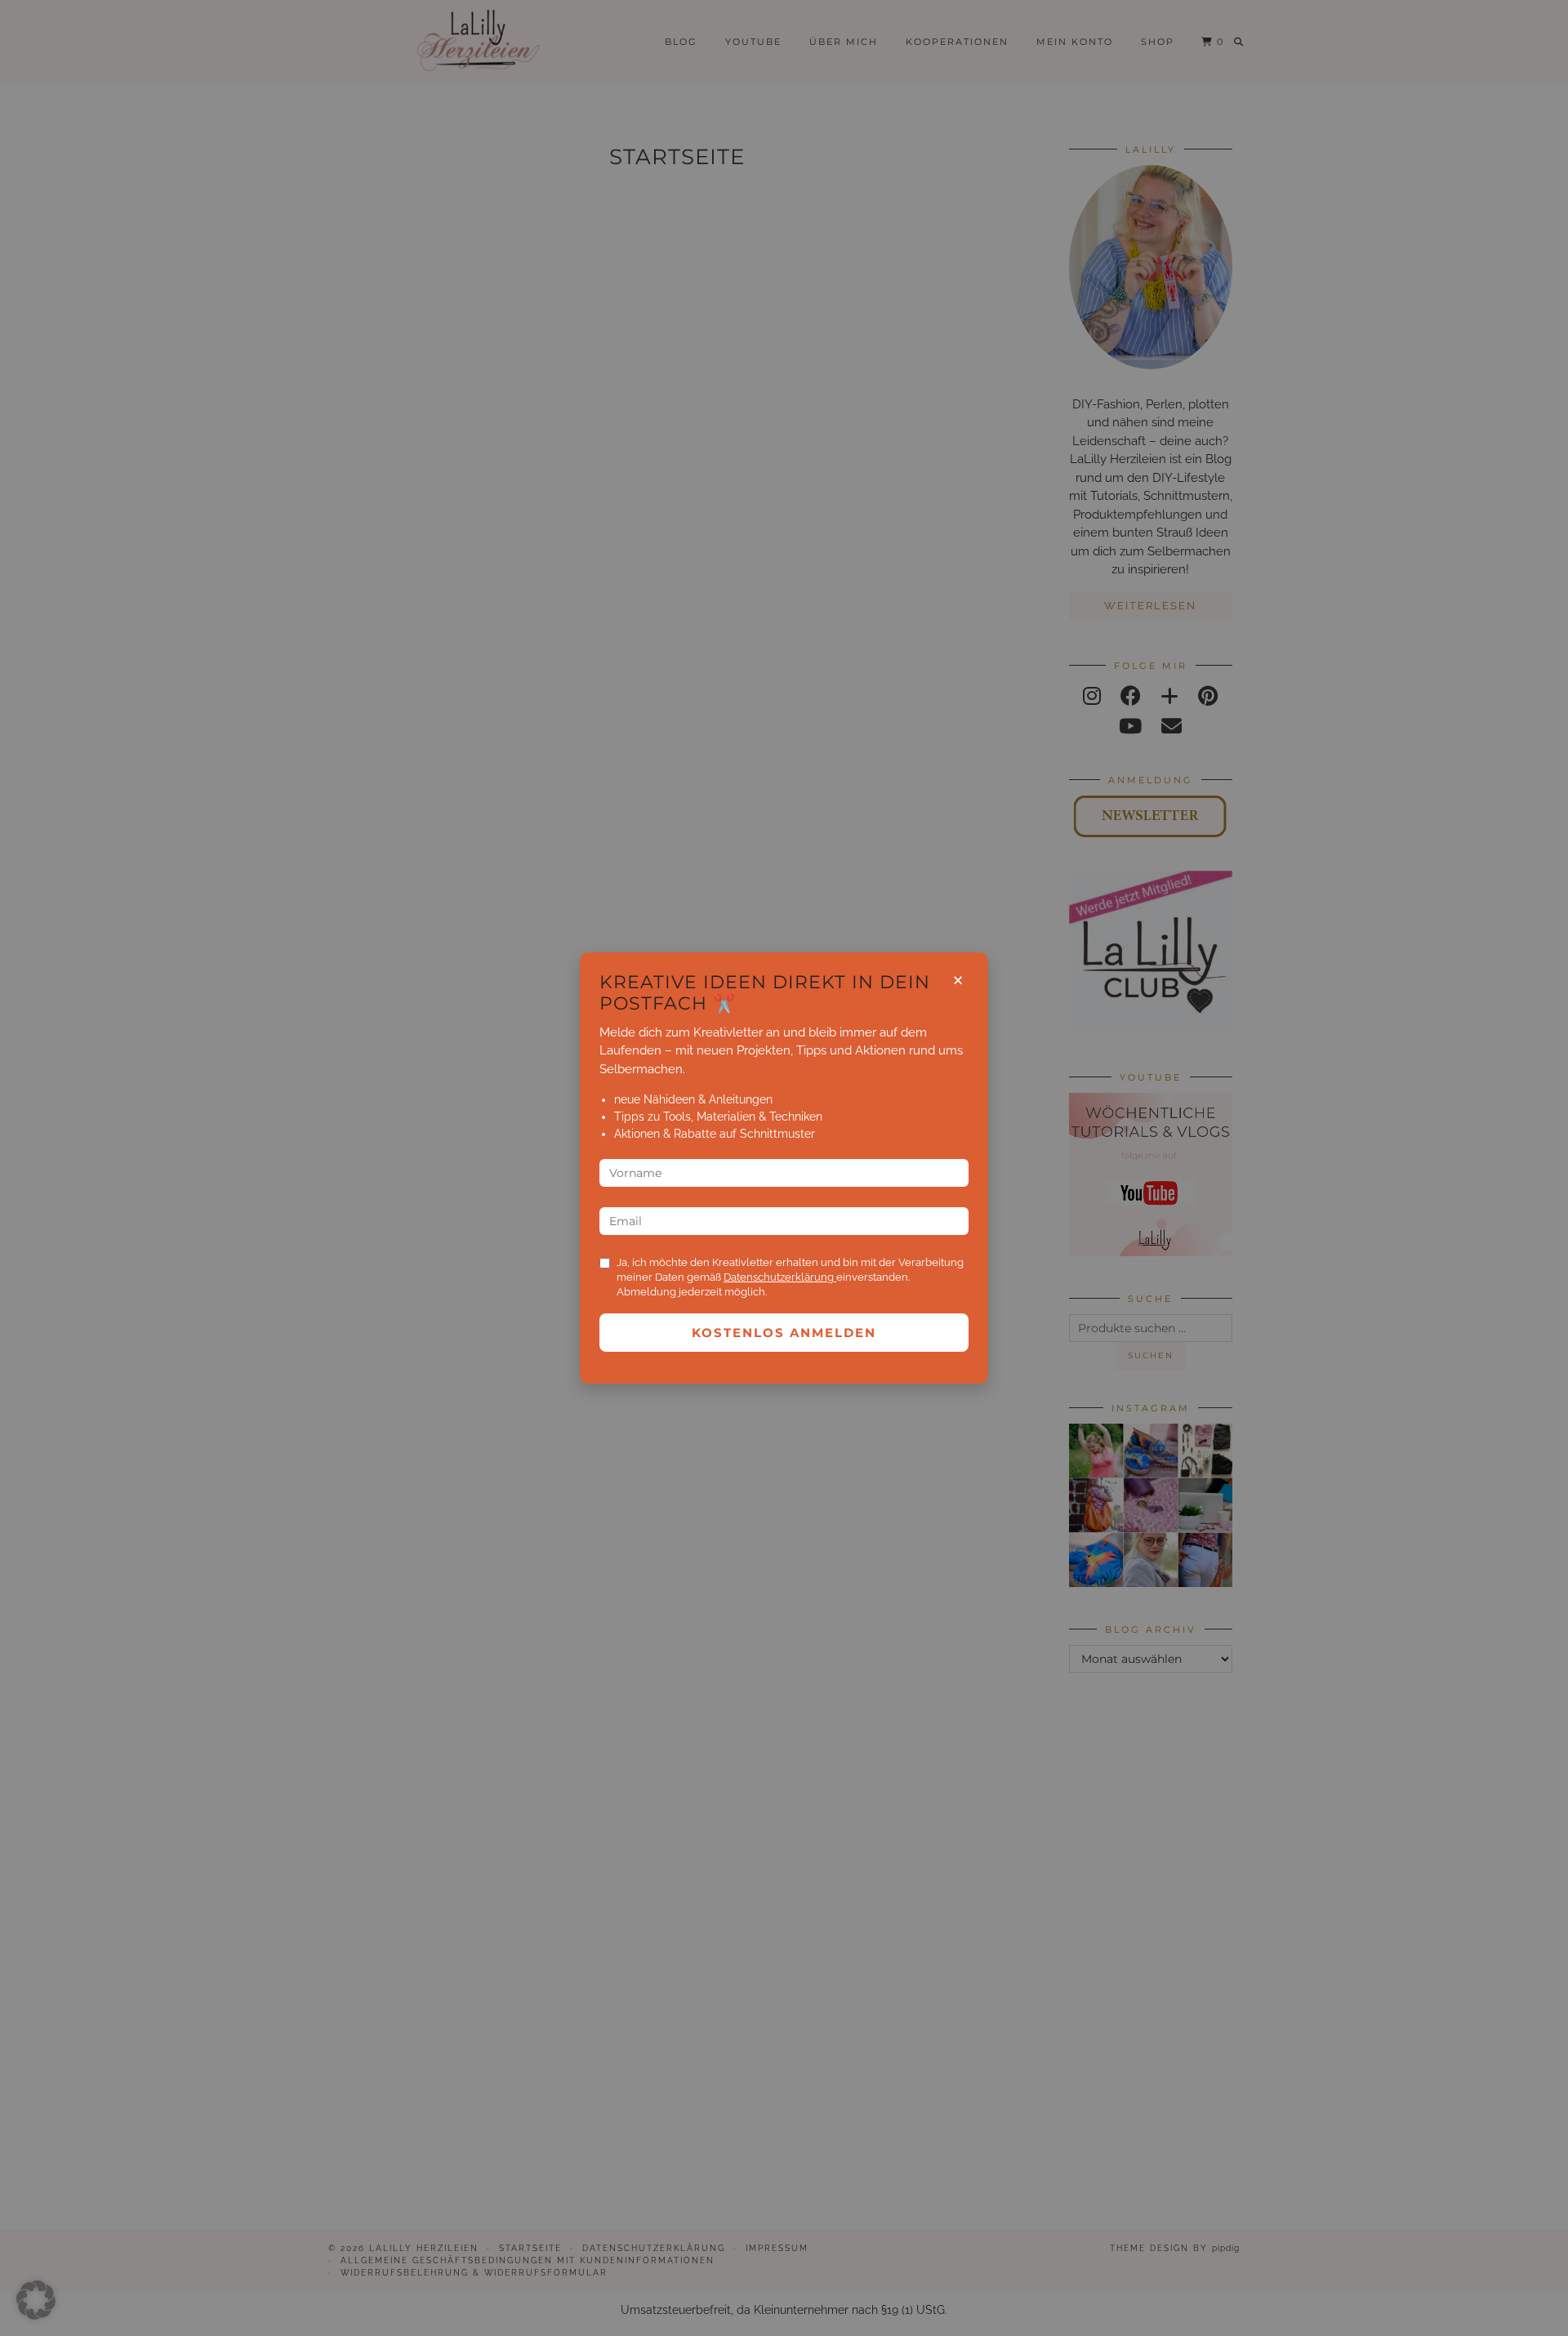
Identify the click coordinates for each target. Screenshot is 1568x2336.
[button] (36, 2300)
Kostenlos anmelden (784, 1333)
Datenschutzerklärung (780, 1277)
